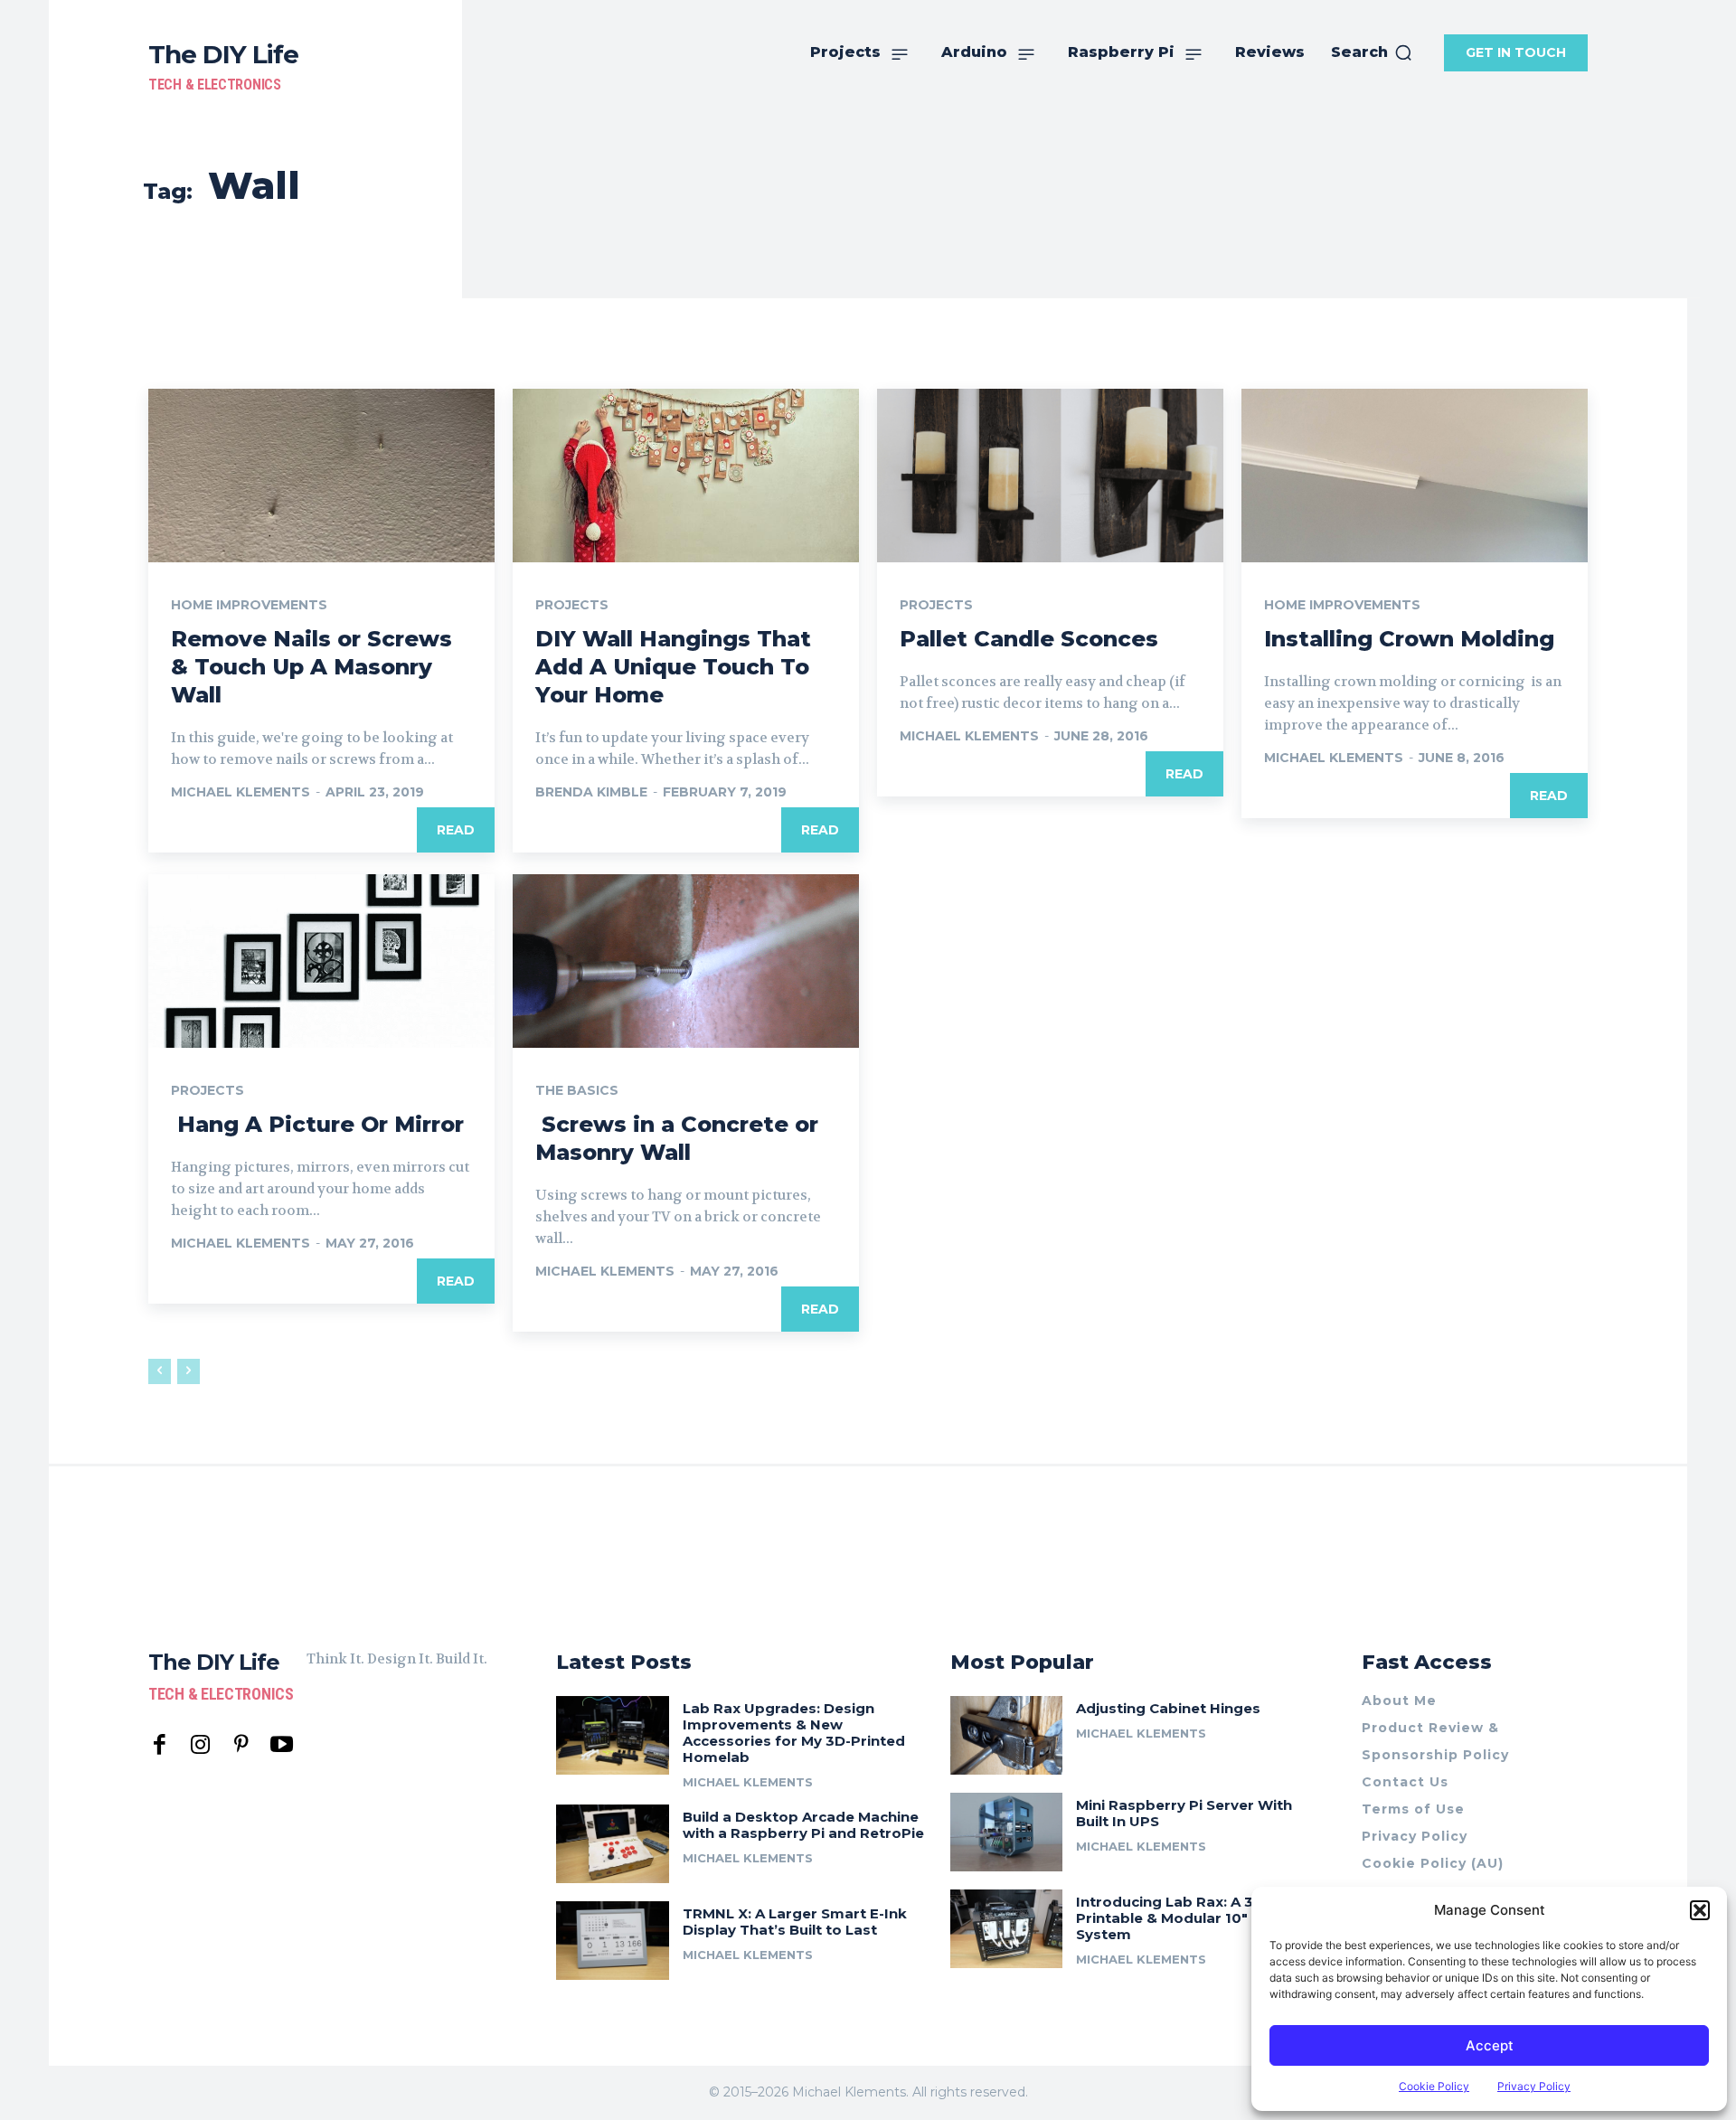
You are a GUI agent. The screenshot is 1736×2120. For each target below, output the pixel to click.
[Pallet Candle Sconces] (1050, 476)
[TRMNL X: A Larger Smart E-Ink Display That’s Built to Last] (613, 1941)
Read (456, 830)
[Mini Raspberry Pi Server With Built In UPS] (1007, 1832)
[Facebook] (160, 1745)
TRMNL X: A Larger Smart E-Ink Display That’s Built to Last (795, 1922)
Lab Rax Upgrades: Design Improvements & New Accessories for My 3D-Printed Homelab (794, 1733)
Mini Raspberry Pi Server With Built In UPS (1184, 1813)
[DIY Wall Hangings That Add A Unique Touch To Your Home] (686, 476)
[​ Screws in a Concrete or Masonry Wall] (686, 961)
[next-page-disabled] (189, 1371)
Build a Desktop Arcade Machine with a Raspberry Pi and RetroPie (803, 1825)
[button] (1700, 1910)
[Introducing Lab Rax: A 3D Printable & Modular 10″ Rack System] (1007, 1929)
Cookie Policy (1434, 2086)
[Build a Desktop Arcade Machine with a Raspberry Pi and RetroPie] (613, 1844)
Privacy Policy (1534, 2086)
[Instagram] (200, 1745)
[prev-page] (160, 1371)
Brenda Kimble (591, 792)
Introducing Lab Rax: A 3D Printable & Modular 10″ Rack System (1182, 1918)
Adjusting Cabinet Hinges (1168, 1708)
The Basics (577, 1090)
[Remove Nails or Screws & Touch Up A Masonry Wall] (321, 476)
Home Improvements (249, 605)
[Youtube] (282, 1745)
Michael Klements (241, 792)
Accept (1490, 2045)
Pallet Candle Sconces (1029, 639)
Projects (572, 605)
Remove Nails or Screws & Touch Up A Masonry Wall (311, 667)
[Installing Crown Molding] (1415, 476)
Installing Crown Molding (1409, 639)
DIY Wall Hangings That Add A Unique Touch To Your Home (673, 667)
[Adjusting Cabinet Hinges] (1007, 1735)
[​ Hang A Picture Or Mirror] (321, 961)
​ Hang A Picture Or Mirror (317, 1124)
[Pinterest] (241, 1745)
